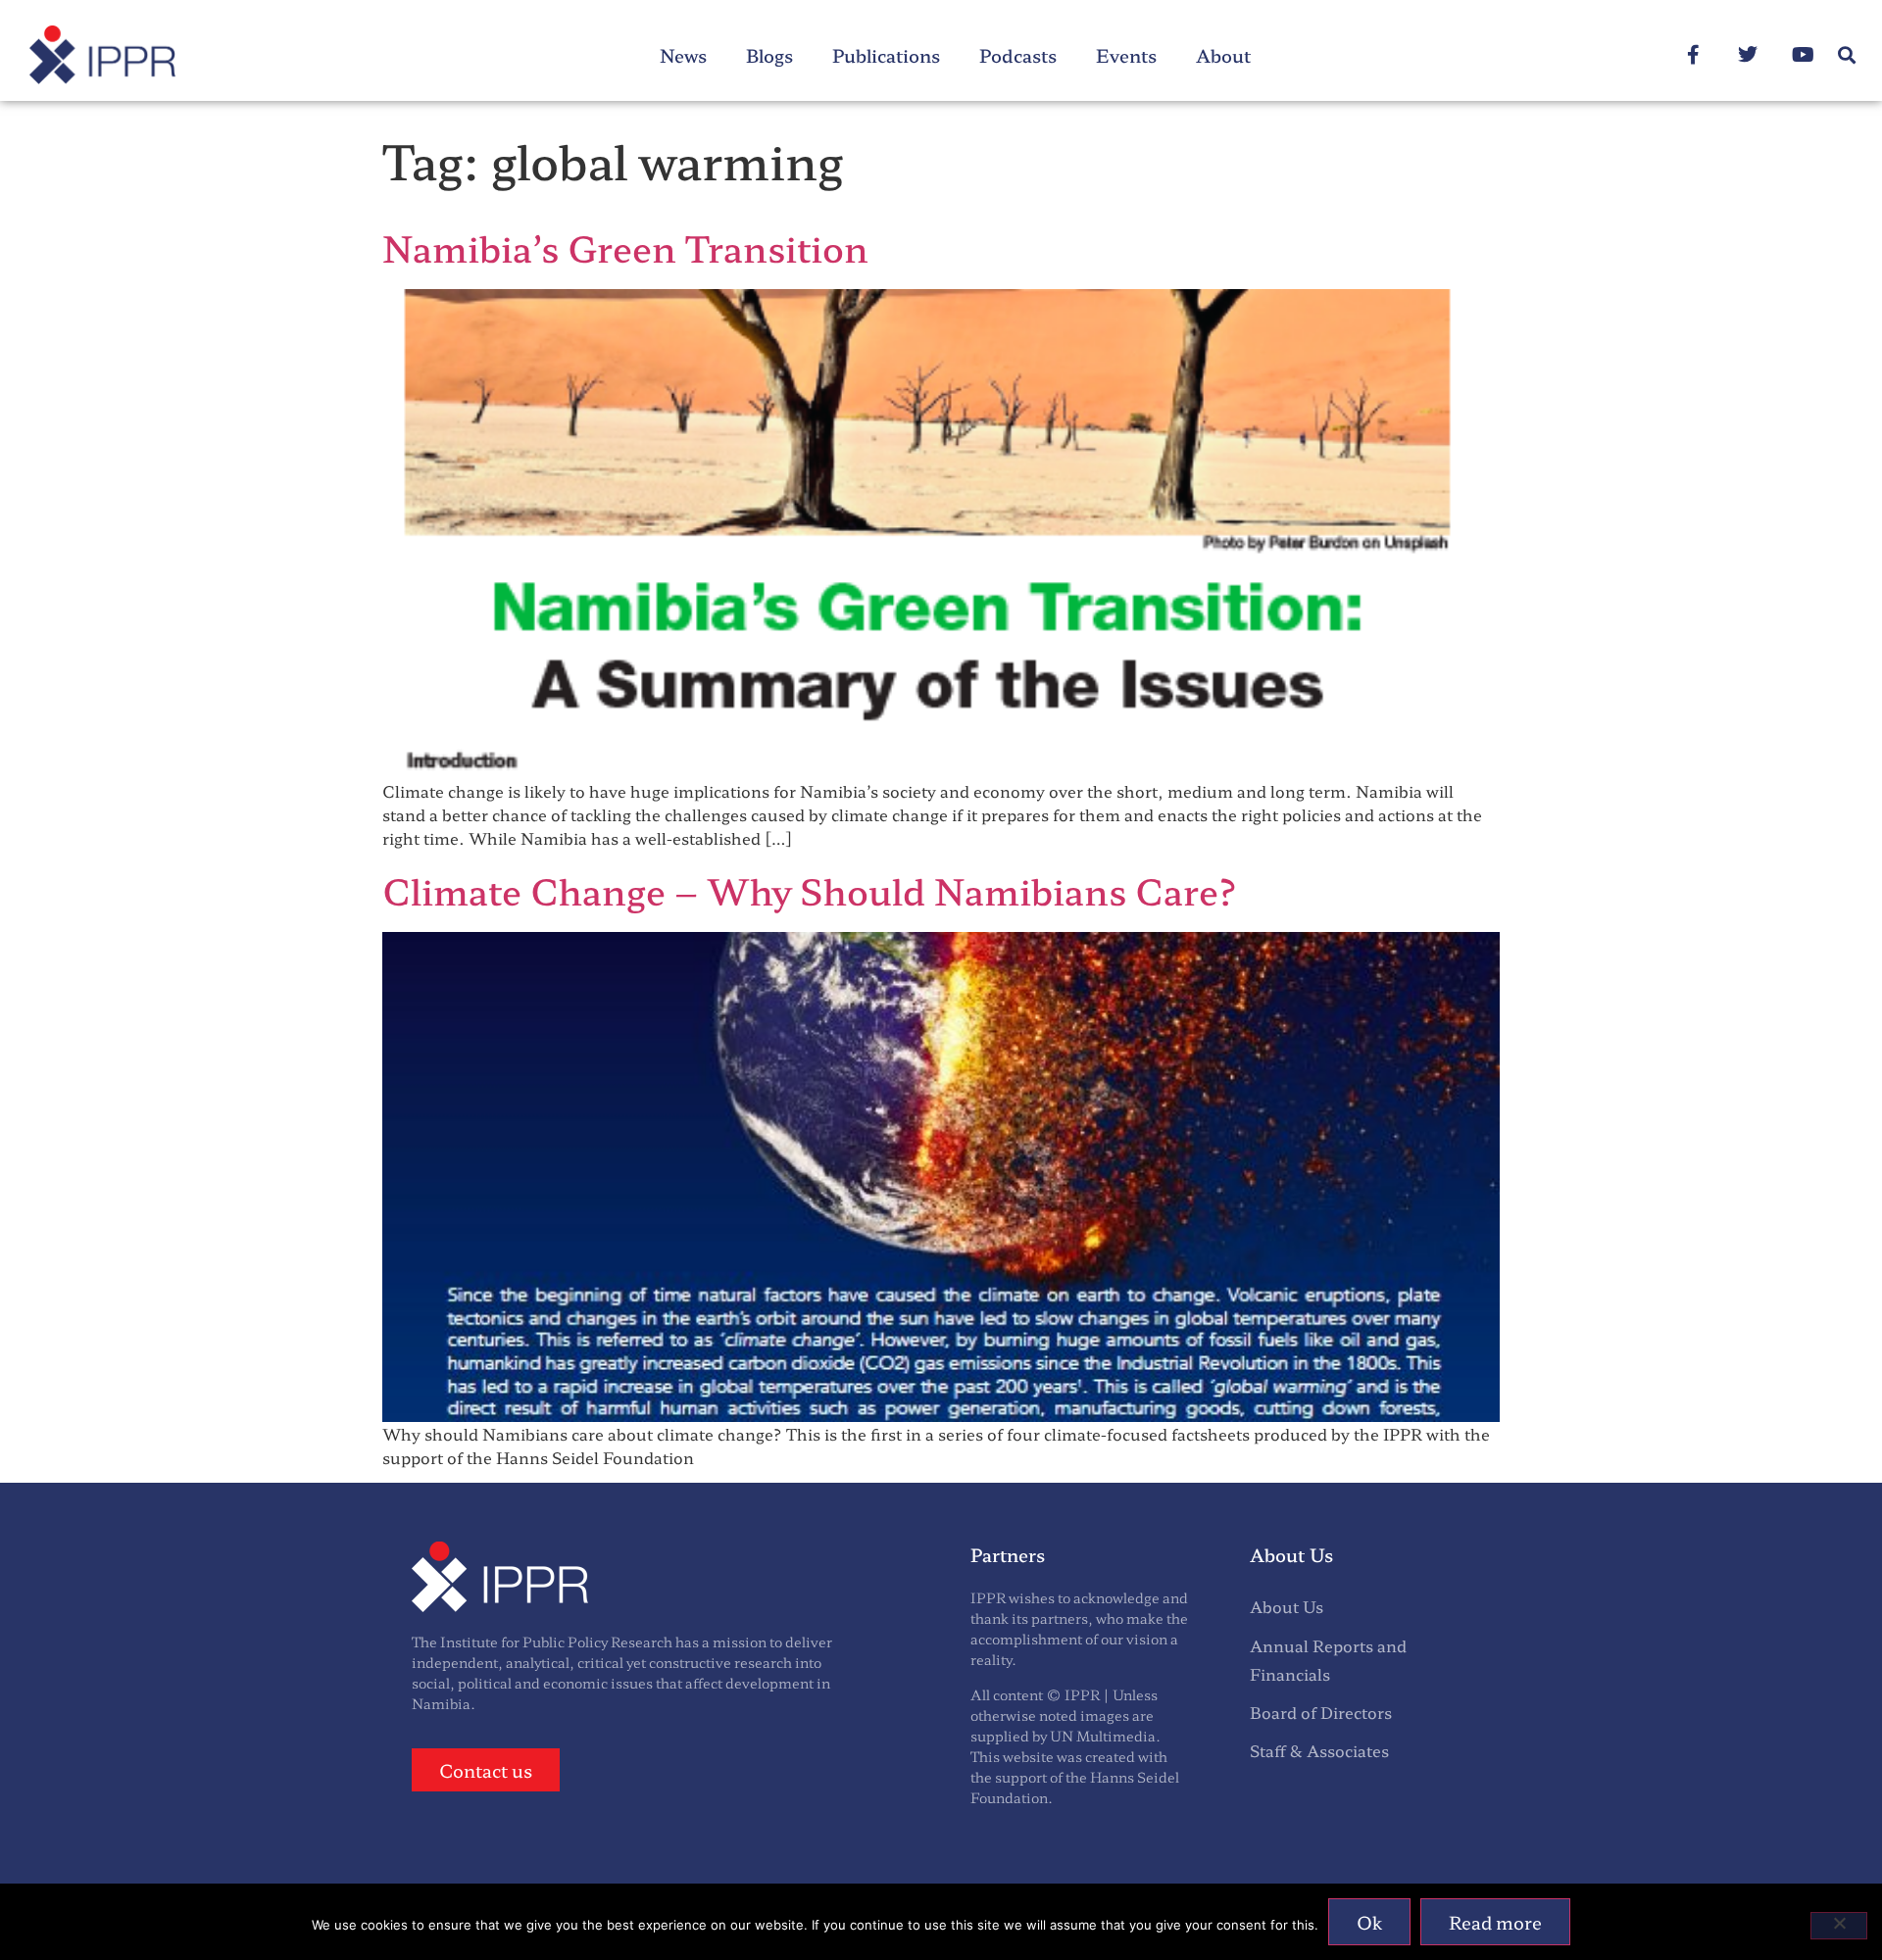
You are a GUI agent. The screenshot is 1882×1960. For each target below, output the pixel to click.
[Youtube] (1803, 55)
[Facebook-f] (1693, 55)
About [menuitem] (1223, 55)
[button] (1846, 55)
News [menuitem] (683, 55)
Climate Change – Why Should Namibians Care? (810, 890)
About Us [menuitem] (1287, 1606)
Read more (1495, 1922)
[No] (1839, 1926)
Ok (1369, 1922)
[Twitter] (1748, 55)
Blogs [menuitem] (769, 55)
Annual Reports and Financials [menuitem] (1328, 1660)
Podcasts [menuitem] (1018, 55)
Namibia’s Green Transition (625, 247)
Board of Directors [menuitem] (1321, 1712)
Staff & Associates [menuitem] (1319, 1750)
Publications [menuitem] (886, 55)
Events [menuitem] (1126, 55)
